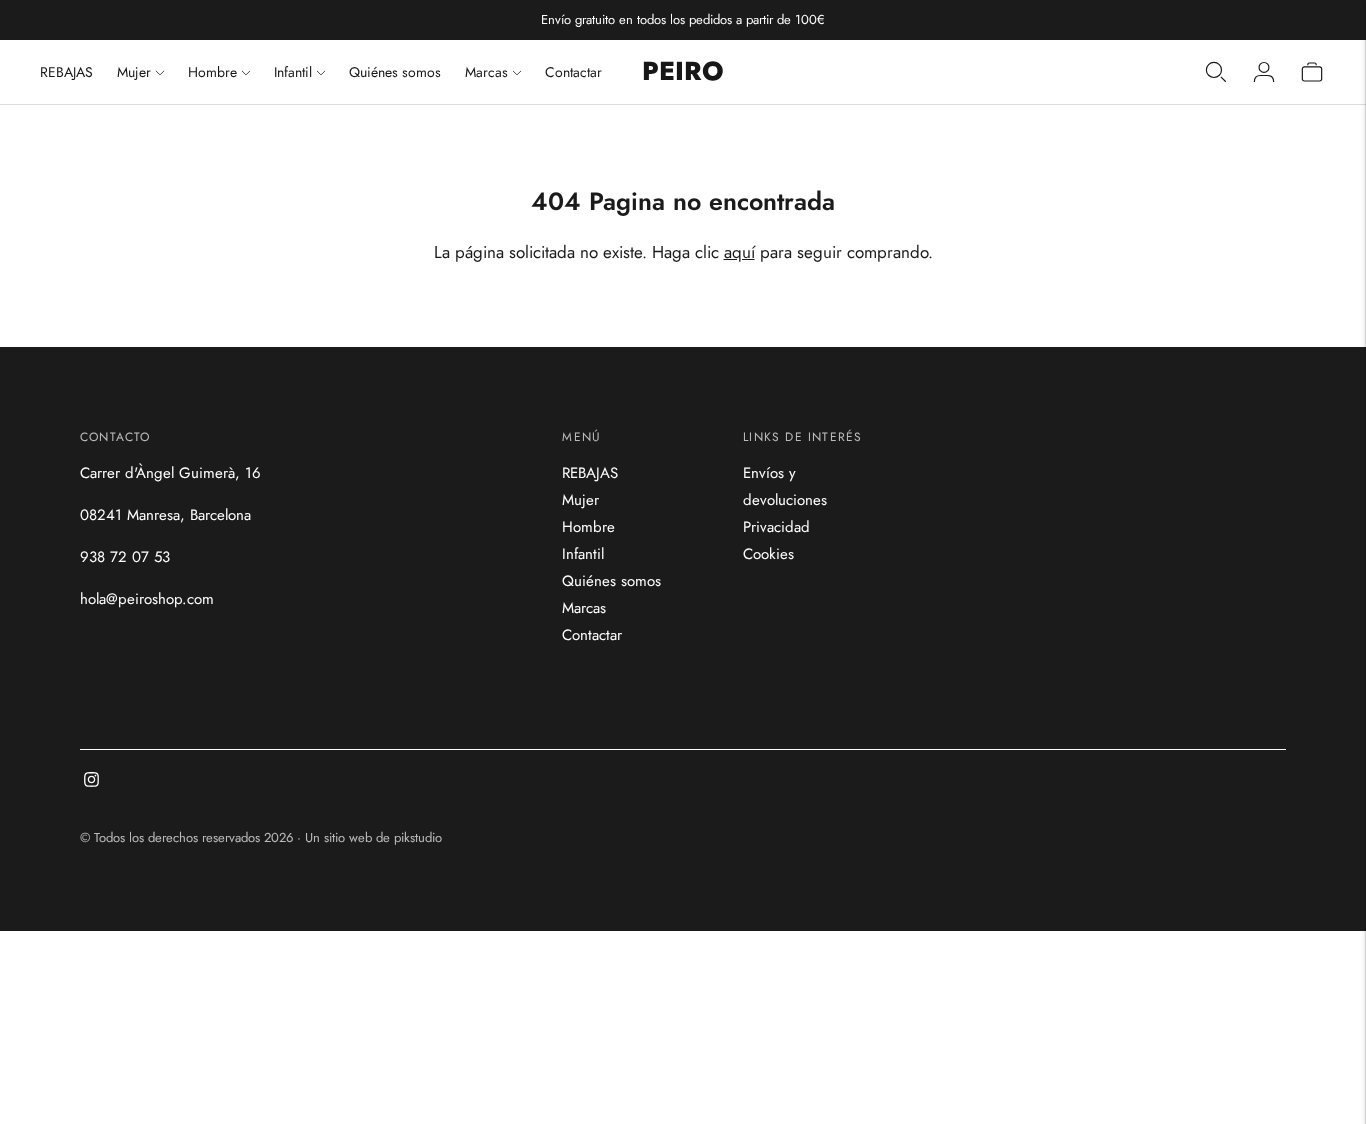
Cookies (768, 554)
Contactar (573, 72)
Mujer (134, 72)
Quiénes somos (395, 72)
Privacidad (776, 527)
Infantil (293, 72)
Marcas (486, 72)
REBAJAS (66, 72)
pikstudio (418, 837)
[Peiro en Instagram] (91, 782)
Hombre (212, 72)
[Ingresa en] (1264, 72)
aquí (739, 252)
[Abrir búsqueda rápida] (1216, 72)
